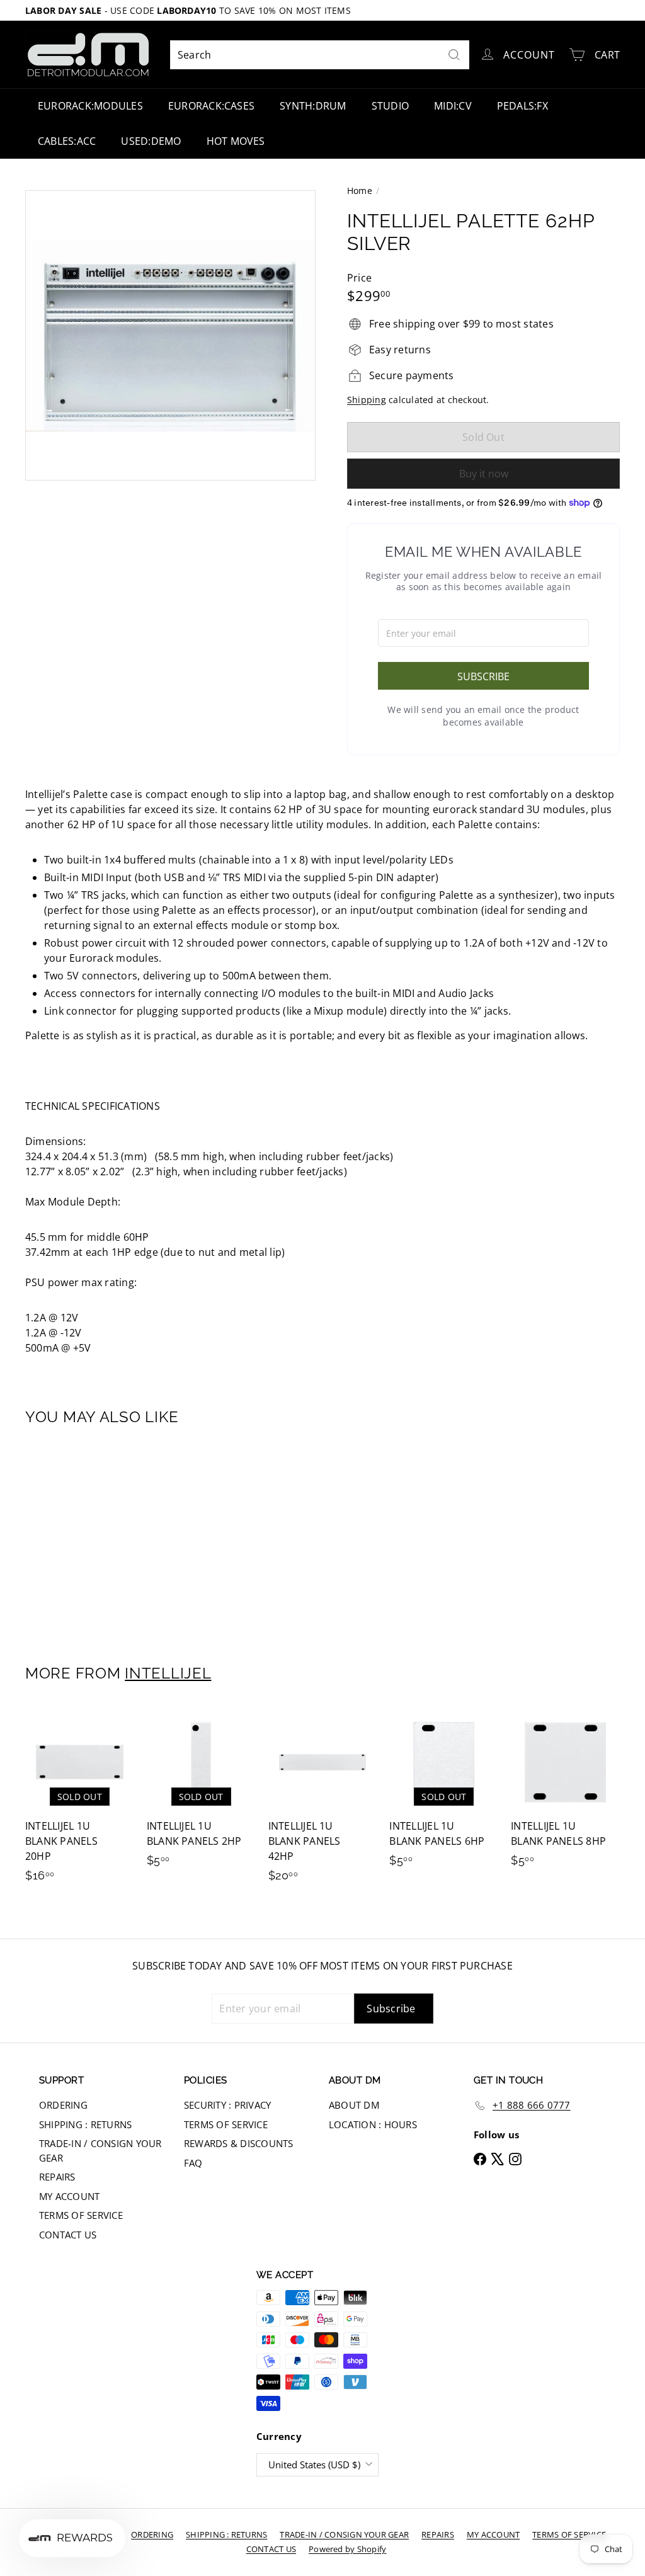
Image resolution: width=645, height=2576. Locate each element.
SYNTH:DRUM (313, 106)
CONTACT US (68, 2235)
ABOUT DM (354, 2105)
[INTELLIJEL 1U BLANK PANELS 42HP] (323, 1801)
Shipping (367, 400)
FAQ (193, 2163)
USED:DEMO (151, 141)
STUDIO (390, 106)
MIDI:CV (453, 106)
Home (360, 191)
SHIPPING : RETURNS (85, 2124)
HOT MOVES (236, 141)
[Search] (454, 55)
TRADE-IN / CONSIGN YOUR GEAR (100, 2151)
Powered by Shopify (347, 2549)
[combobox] (320, 55)
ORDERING (63, 2105)
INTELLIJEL (168, 1673)
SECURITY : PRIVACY (227, 2105)
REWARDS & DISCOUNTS (239, 2143)
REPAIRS (57, 2177)
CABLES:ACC (67, 141)
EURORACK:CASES (211, 106)
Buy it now (484, 474)
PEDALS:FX (522, 106)
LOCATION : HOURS (373, 2124)
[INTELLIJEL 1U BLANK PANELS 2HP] (201, 1793)
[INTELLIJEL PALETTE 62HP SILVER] (70, 1536)
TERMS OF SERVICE (81, 2215)
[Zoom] (170, 335)
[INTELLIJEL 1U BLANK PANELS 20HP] (80, 1801)
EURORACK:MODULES (90, 106)
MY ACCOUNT (69, 2196)
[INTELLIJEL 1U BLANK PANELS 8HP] (565, 1793)
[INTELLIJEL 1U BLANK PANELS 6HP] (444, 1793)
